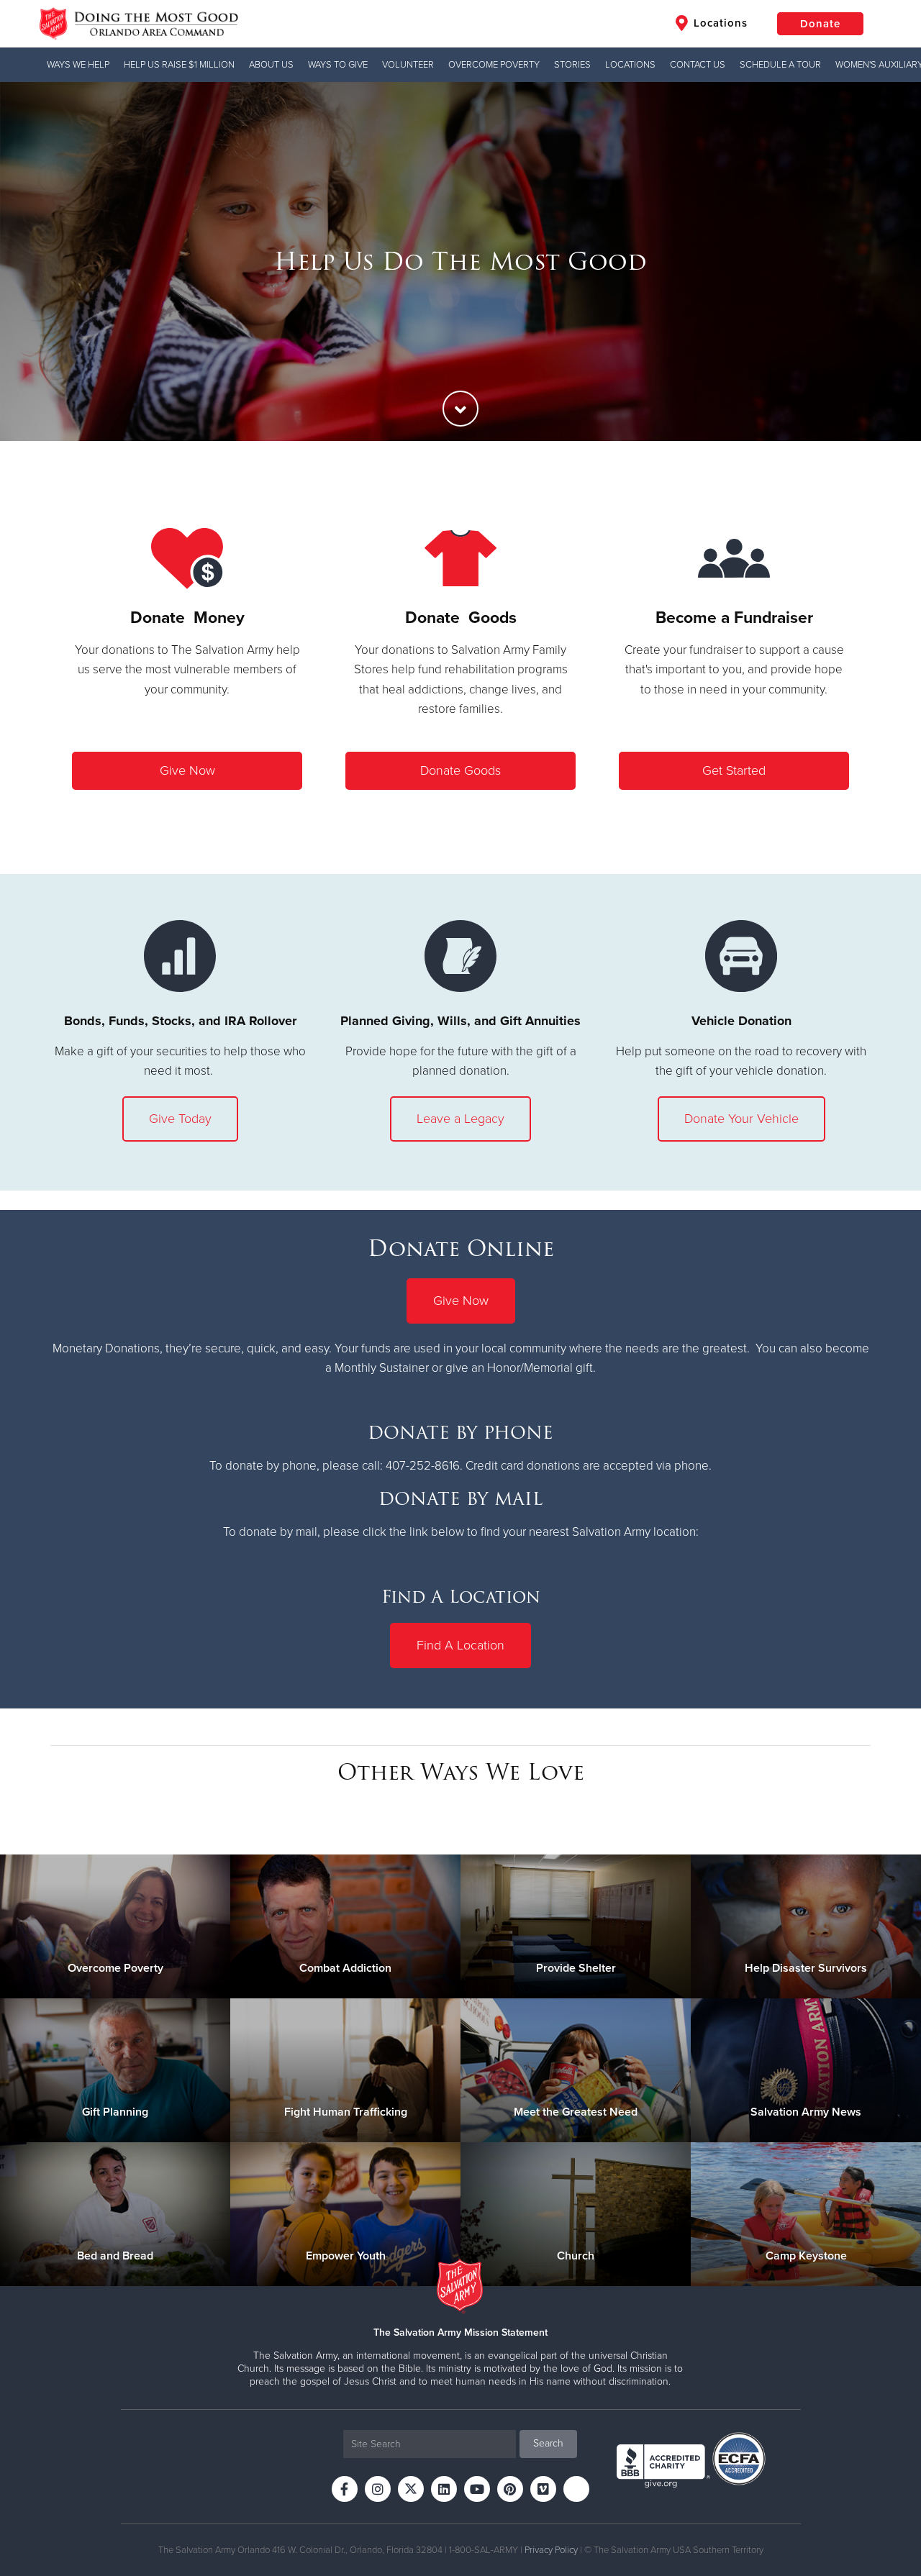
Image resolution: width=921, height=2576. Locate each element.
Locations (719, 23)
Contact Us (698, 65)
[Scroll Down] (460, 409)
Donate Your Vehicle (741, 1119)
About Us (271, 65)
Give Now (187, 770)
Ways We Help (78, 65)
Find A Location (460, 1645)
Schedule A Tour (780, 65)
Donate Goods (460, 770)
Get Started (734, 770)
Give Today (180, 1119)
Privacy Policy (551, 2550)
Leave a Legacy (460, 1119)
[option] (460, 261)
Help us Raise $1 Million (179, 65)
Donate (820, 24)
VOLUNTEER (408, 65)
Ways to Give (338, 65)
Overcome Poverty (494, 65)
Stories (572, 65)
